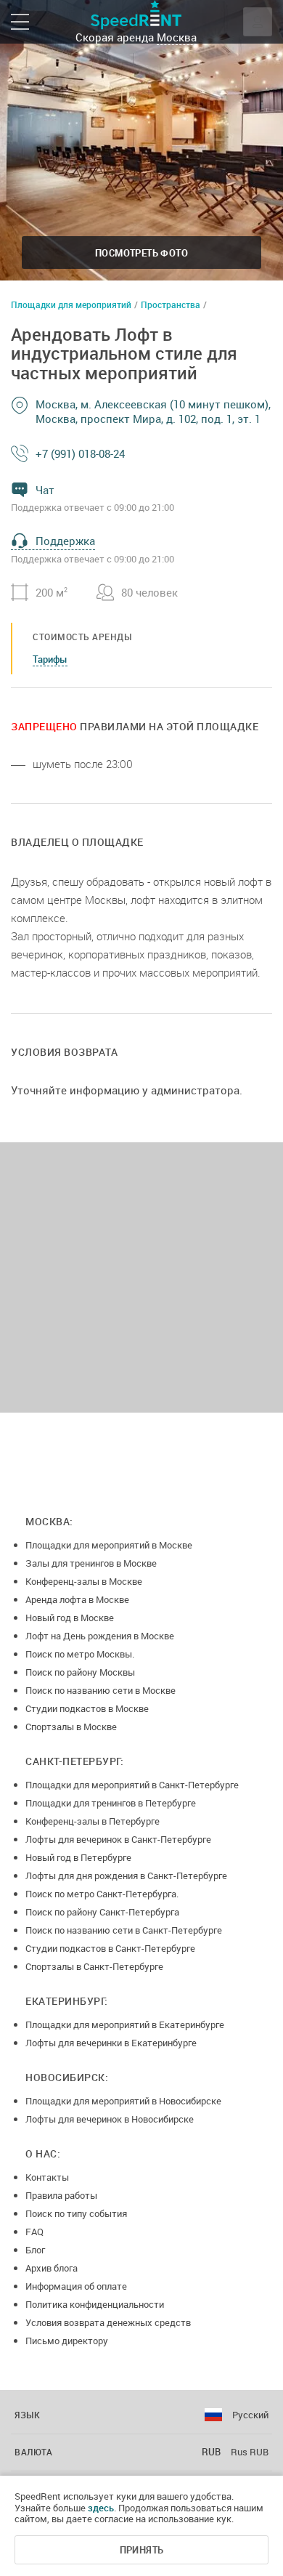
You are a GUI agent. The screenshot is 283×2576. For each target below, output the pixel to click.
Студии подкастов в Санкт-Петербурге (110, 1948)
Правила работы (61, 2195)
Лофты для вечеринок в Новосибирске (110, 2119)
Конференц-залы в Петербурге (93, 1821)
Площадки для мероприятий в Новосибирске (123, 2101)
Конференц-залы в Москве (84, 1581)
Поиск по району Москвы (80, 1672)
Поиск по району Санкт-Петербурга (102, 1912)
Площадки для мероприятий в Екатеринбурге (125, 2024)
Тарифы (50, 659)
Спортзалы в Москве (71, 1727)
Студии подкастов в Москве (87, 1708)
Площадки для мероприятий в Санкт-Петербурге (132, 1785)
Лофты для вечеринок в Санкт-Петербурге (118, 1839)
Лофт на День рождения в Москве (100, 1636)
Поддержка (65, 541)
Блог (35, 2250)
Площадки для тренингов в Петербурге (111, 1803)
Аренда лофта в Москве (77, 1599)
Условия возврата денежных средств (108, 2322)
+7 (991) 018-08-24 (80, 453)
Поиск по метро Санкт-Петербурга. (102, 1894)
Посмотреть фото (141, 253)
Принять (142, 2550)
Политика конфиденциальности (95, 2304)
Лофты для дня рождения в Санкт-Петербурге (126, 1876)
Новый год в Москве (70, 1618)
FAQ (34, 2232)
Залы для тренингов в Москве (91, 1563)
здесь (101, 2508)
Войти (258, 22)
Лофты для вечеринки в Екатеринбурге (111, 2043)
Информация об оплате (76, 2286)
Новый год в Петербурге (78, 1857)
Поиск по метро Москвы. (80, 1654)
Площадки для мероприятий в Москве (109, 1545)
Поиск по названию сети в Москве (101, 1690)
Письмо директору (67, 2341)
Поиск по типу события (76, 2213)
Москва (177, 37)
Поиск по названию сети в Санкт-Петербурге (124, 1930)
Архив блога (52, 2268)
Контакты (47, 2177)
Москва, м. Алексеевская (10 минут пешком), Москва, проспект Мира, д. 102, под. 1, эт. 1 (153, 411)
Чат (45, 490)
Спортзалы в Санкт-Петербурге (94, 1966)
